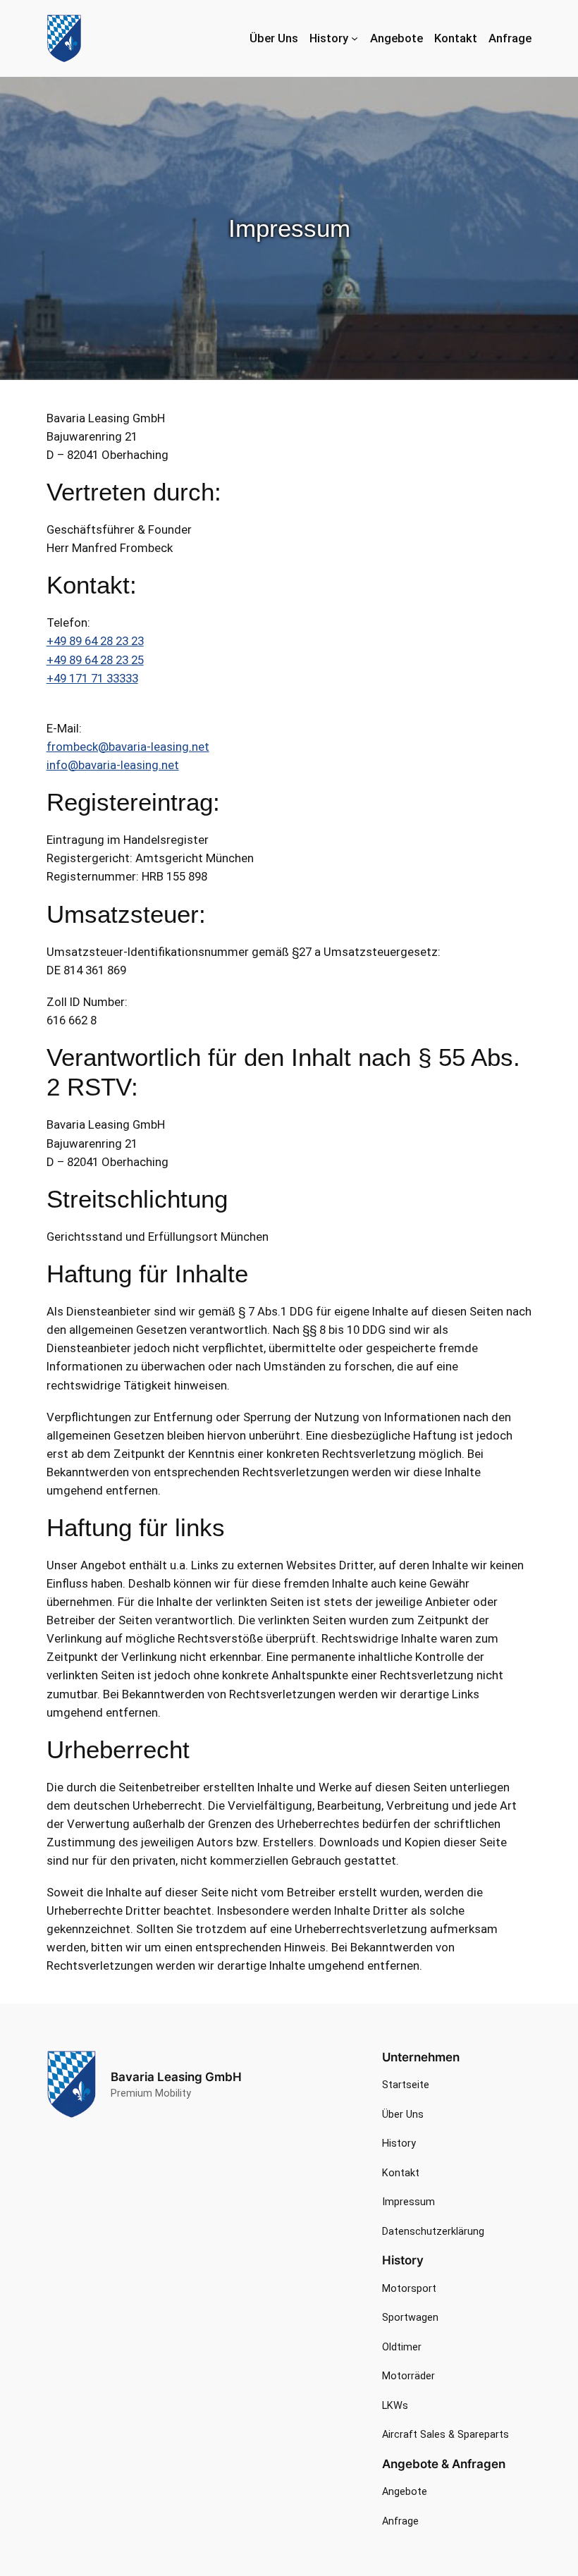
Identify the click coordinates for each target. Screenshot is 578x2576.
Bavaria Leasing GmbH (176, 2077)
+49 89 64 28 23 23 (95, 641)
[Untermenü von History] (355, 38)
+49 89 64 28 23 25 (95, 660)
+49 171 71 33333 (92, 678)
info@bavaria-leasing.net (113, 765)
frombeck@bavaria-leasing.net (128, 747)
